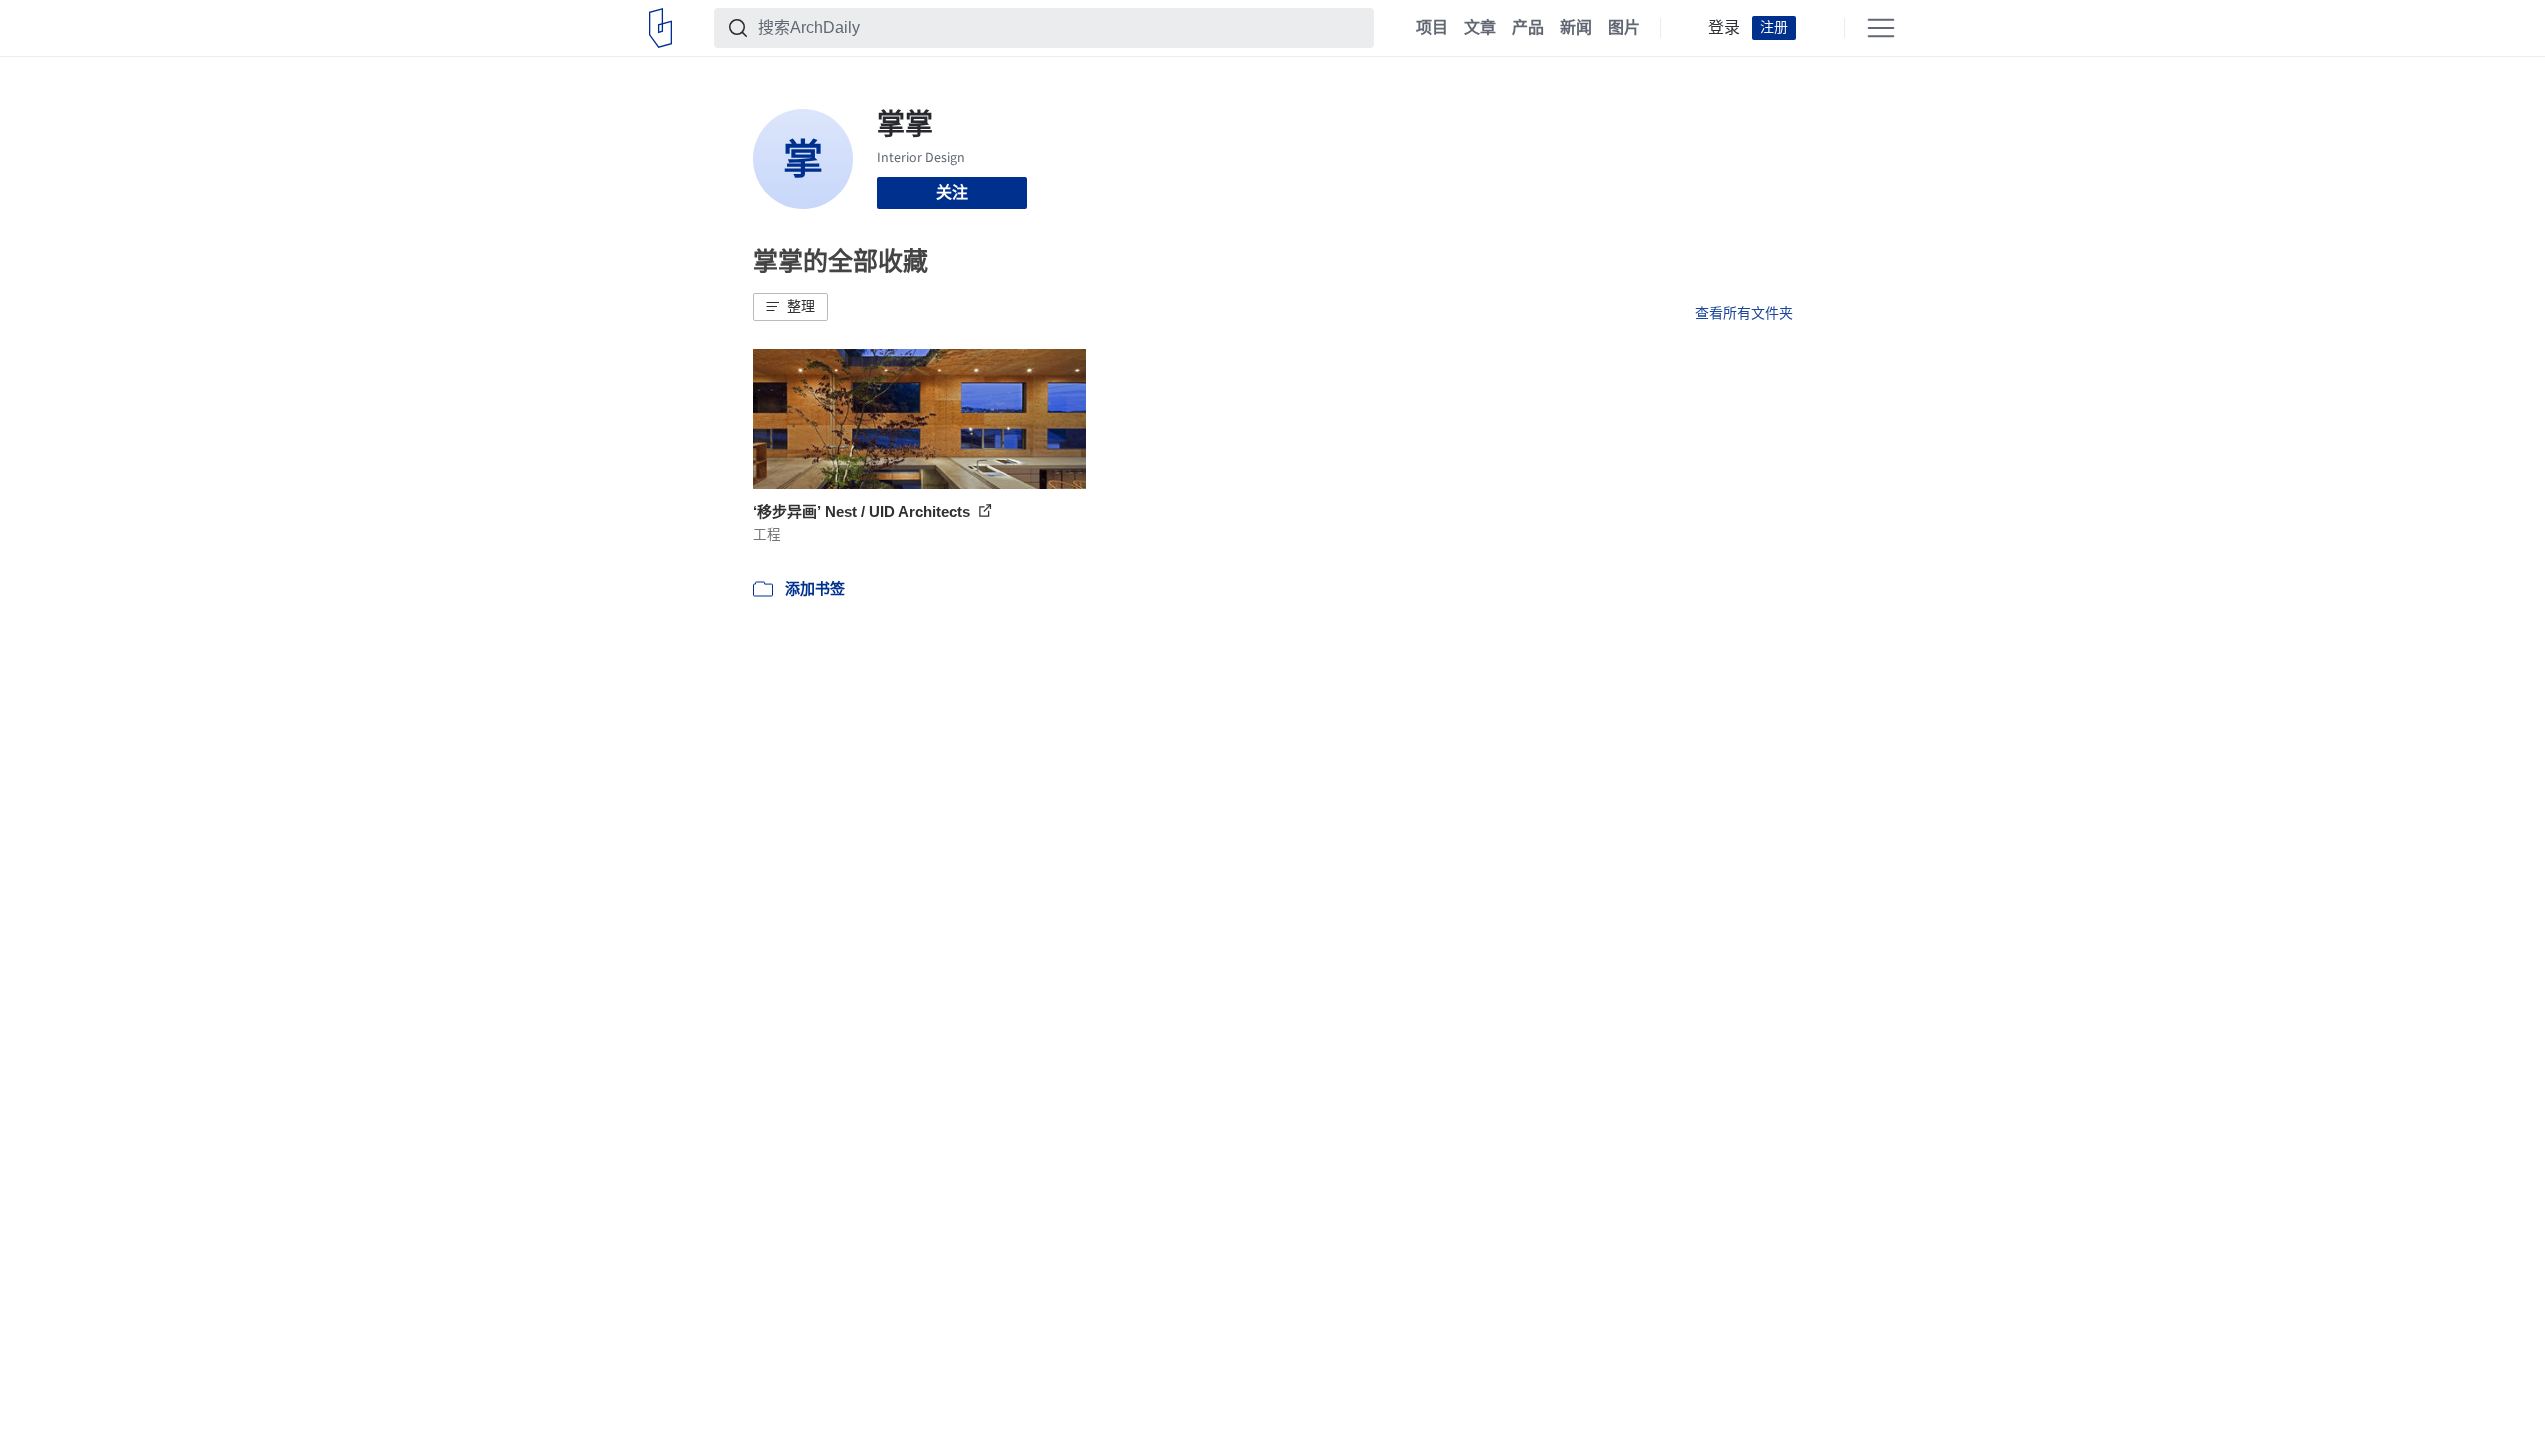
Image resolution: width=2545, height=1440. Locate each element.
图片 (1624, 28)
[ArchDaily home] (660, 28)
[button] (790, 307)
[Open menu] (1881, 28)
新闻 (1576, 28)
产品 (1528, 28)
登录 (1724, 28)
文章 (1480, 28)
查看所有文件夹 (1744, 313)
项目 (1432, 28)
